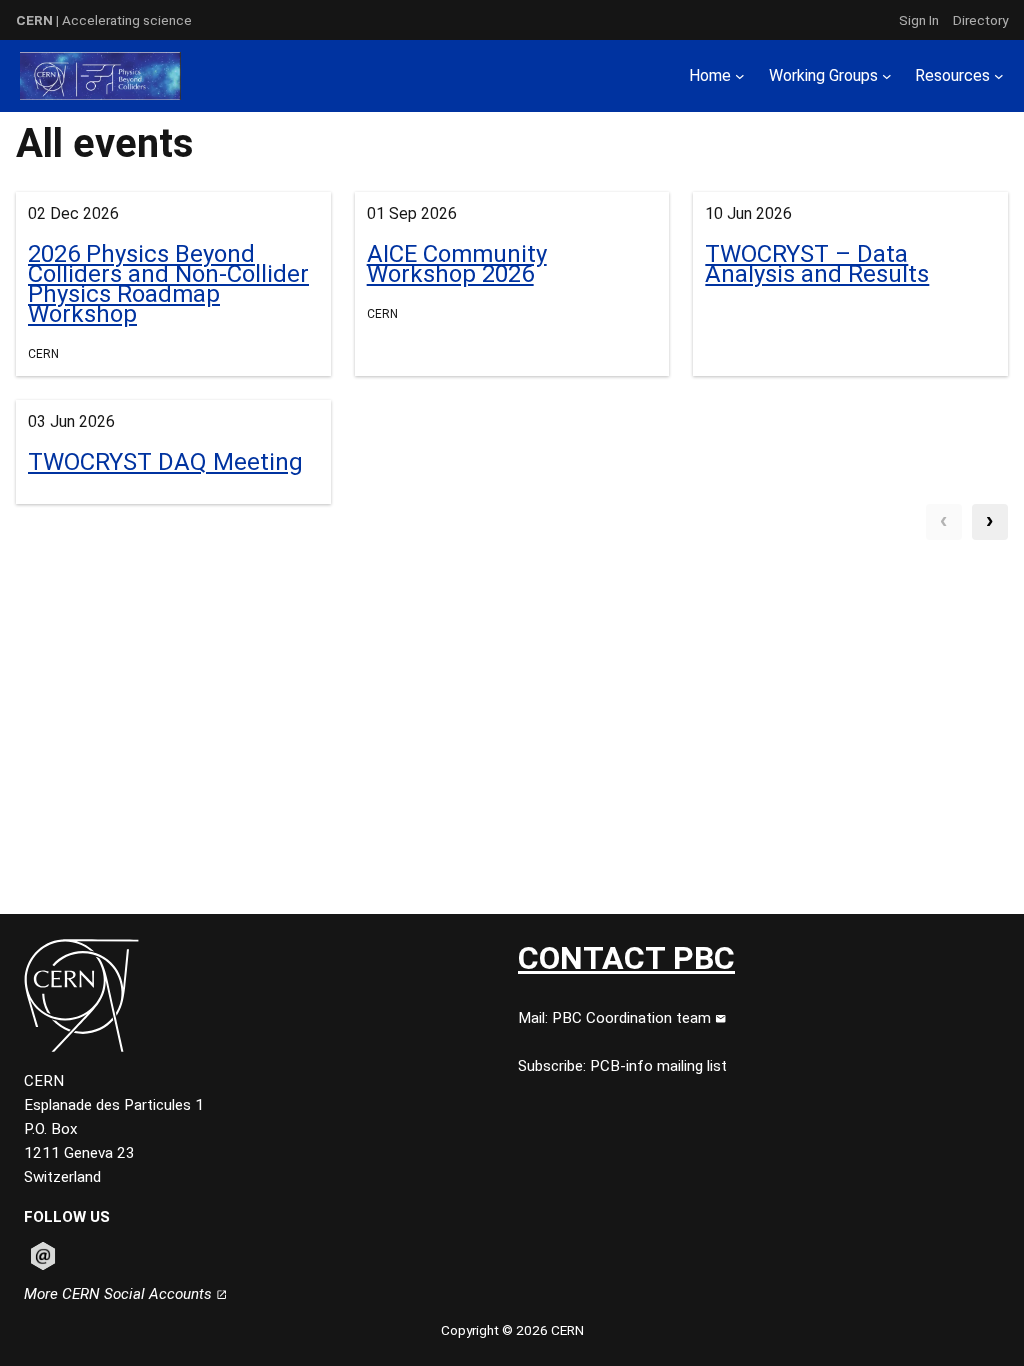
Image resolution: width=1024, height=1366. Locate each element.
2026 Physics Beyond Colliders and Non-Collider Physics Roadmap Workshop (168, 284)
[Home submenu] (740, 76)
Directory (980, 20)
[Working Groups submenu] (887, 76)
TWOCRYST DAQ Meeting (165, 462)
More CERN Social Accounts (120, 1294)
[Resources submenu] (999, 76)
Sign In (919, 20)
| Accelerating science (104, 20)
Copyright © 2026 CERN (512, 1330)
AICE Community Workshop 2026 (457, 264)
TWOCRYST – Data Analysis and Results (817, 264)
